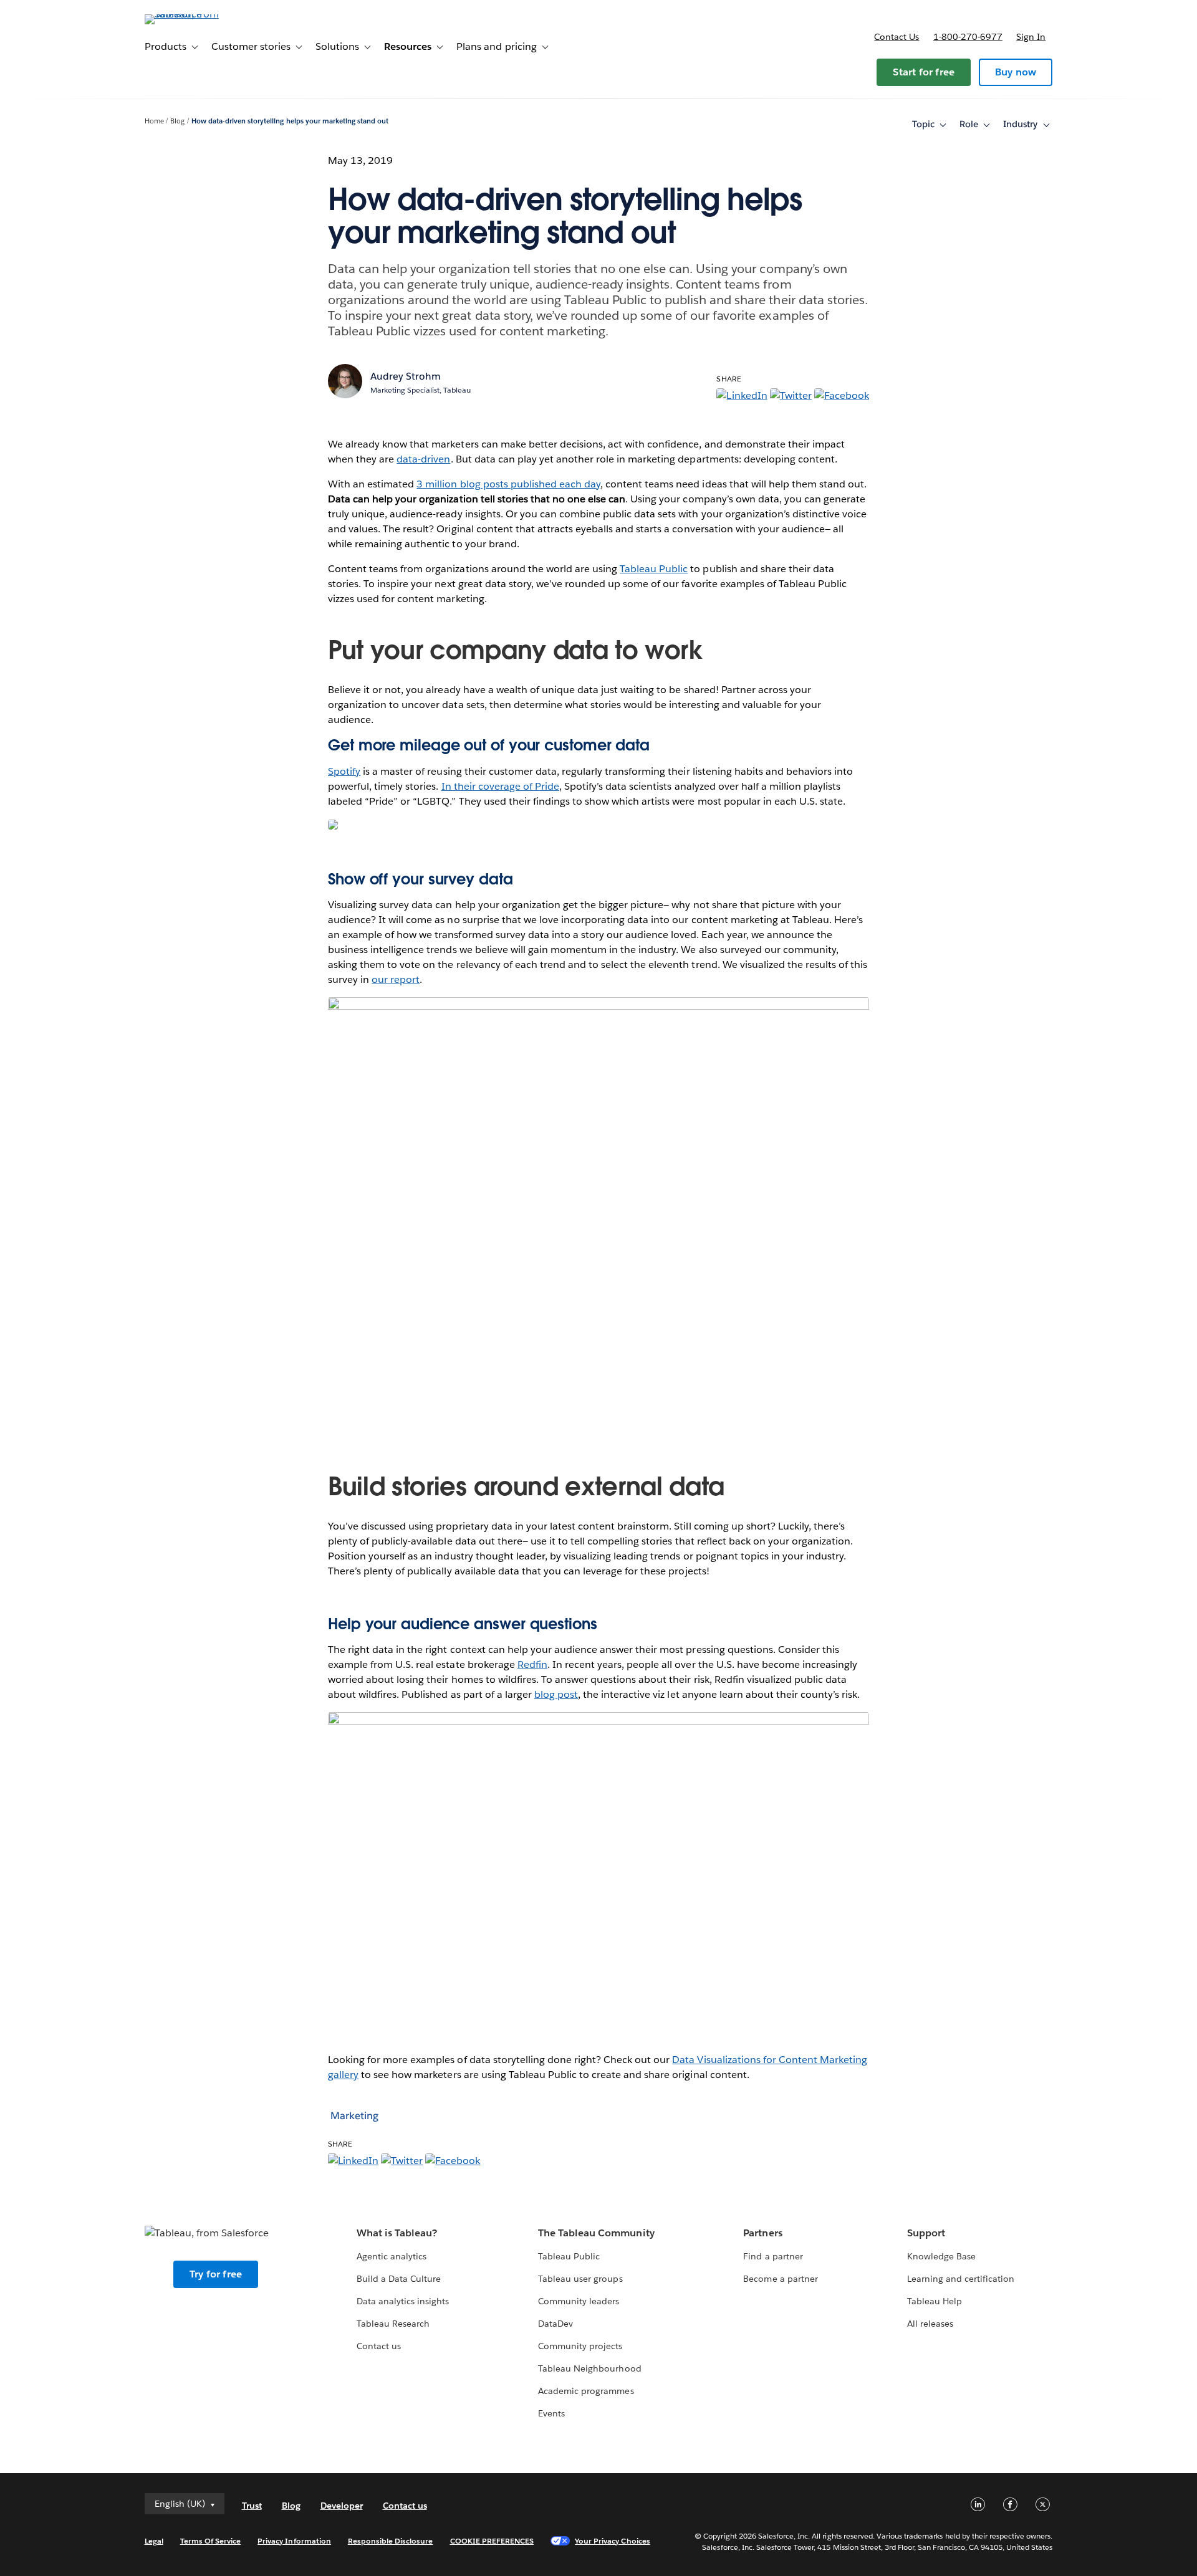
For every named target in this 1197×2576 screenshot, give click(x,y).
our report (396, 979)
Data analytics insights (403, 2301)
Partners (762, 2233)
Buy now (1016, 72)
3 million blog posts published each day (508, 484)
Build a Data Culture (399, 2279)
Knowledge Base (941, 2256)
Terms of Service (210, 2541)
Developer (342, 2506)
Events (551, 2413)
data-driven (423, 459)
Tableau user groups (580, 2279)
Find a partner (773, 2256)
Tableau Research (393, 2324)
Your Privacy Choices (613, 2541)
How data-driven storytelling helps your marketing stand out (290, 121)
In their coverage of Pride (501, 786)
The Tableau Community (596, 2233)
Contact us (897, 37)
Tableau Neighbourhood (589, 2368)
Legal (154, 2541)
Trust (252, 2506)
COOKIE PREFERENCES (492, 2541)
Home (154, 121)
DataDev (555, 2324)
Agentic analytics (392, 2256)
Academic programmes (586, 2391)
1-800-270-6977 (968, 37)
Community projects (580, 2346)
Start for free (924, 72)
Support (926, 2233)
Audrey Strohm (406, 376)
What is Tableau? (397, 2233)
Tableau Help (935, 2301)
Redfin (532, 1664)
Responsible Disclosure (391, 2541)
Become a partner (780, 2279)
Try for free (216, 2274)
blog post (556, 1694)
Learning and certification (961, 2279)
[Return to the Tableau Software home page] (198, 14)
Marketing (354, 2116)
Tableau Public (654, 569)
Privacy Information (294, 2541)
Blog (177, 121)
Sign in (1031, 37)
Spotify (344, 771)
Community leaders (579, 2301)
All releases (930, 2324)
